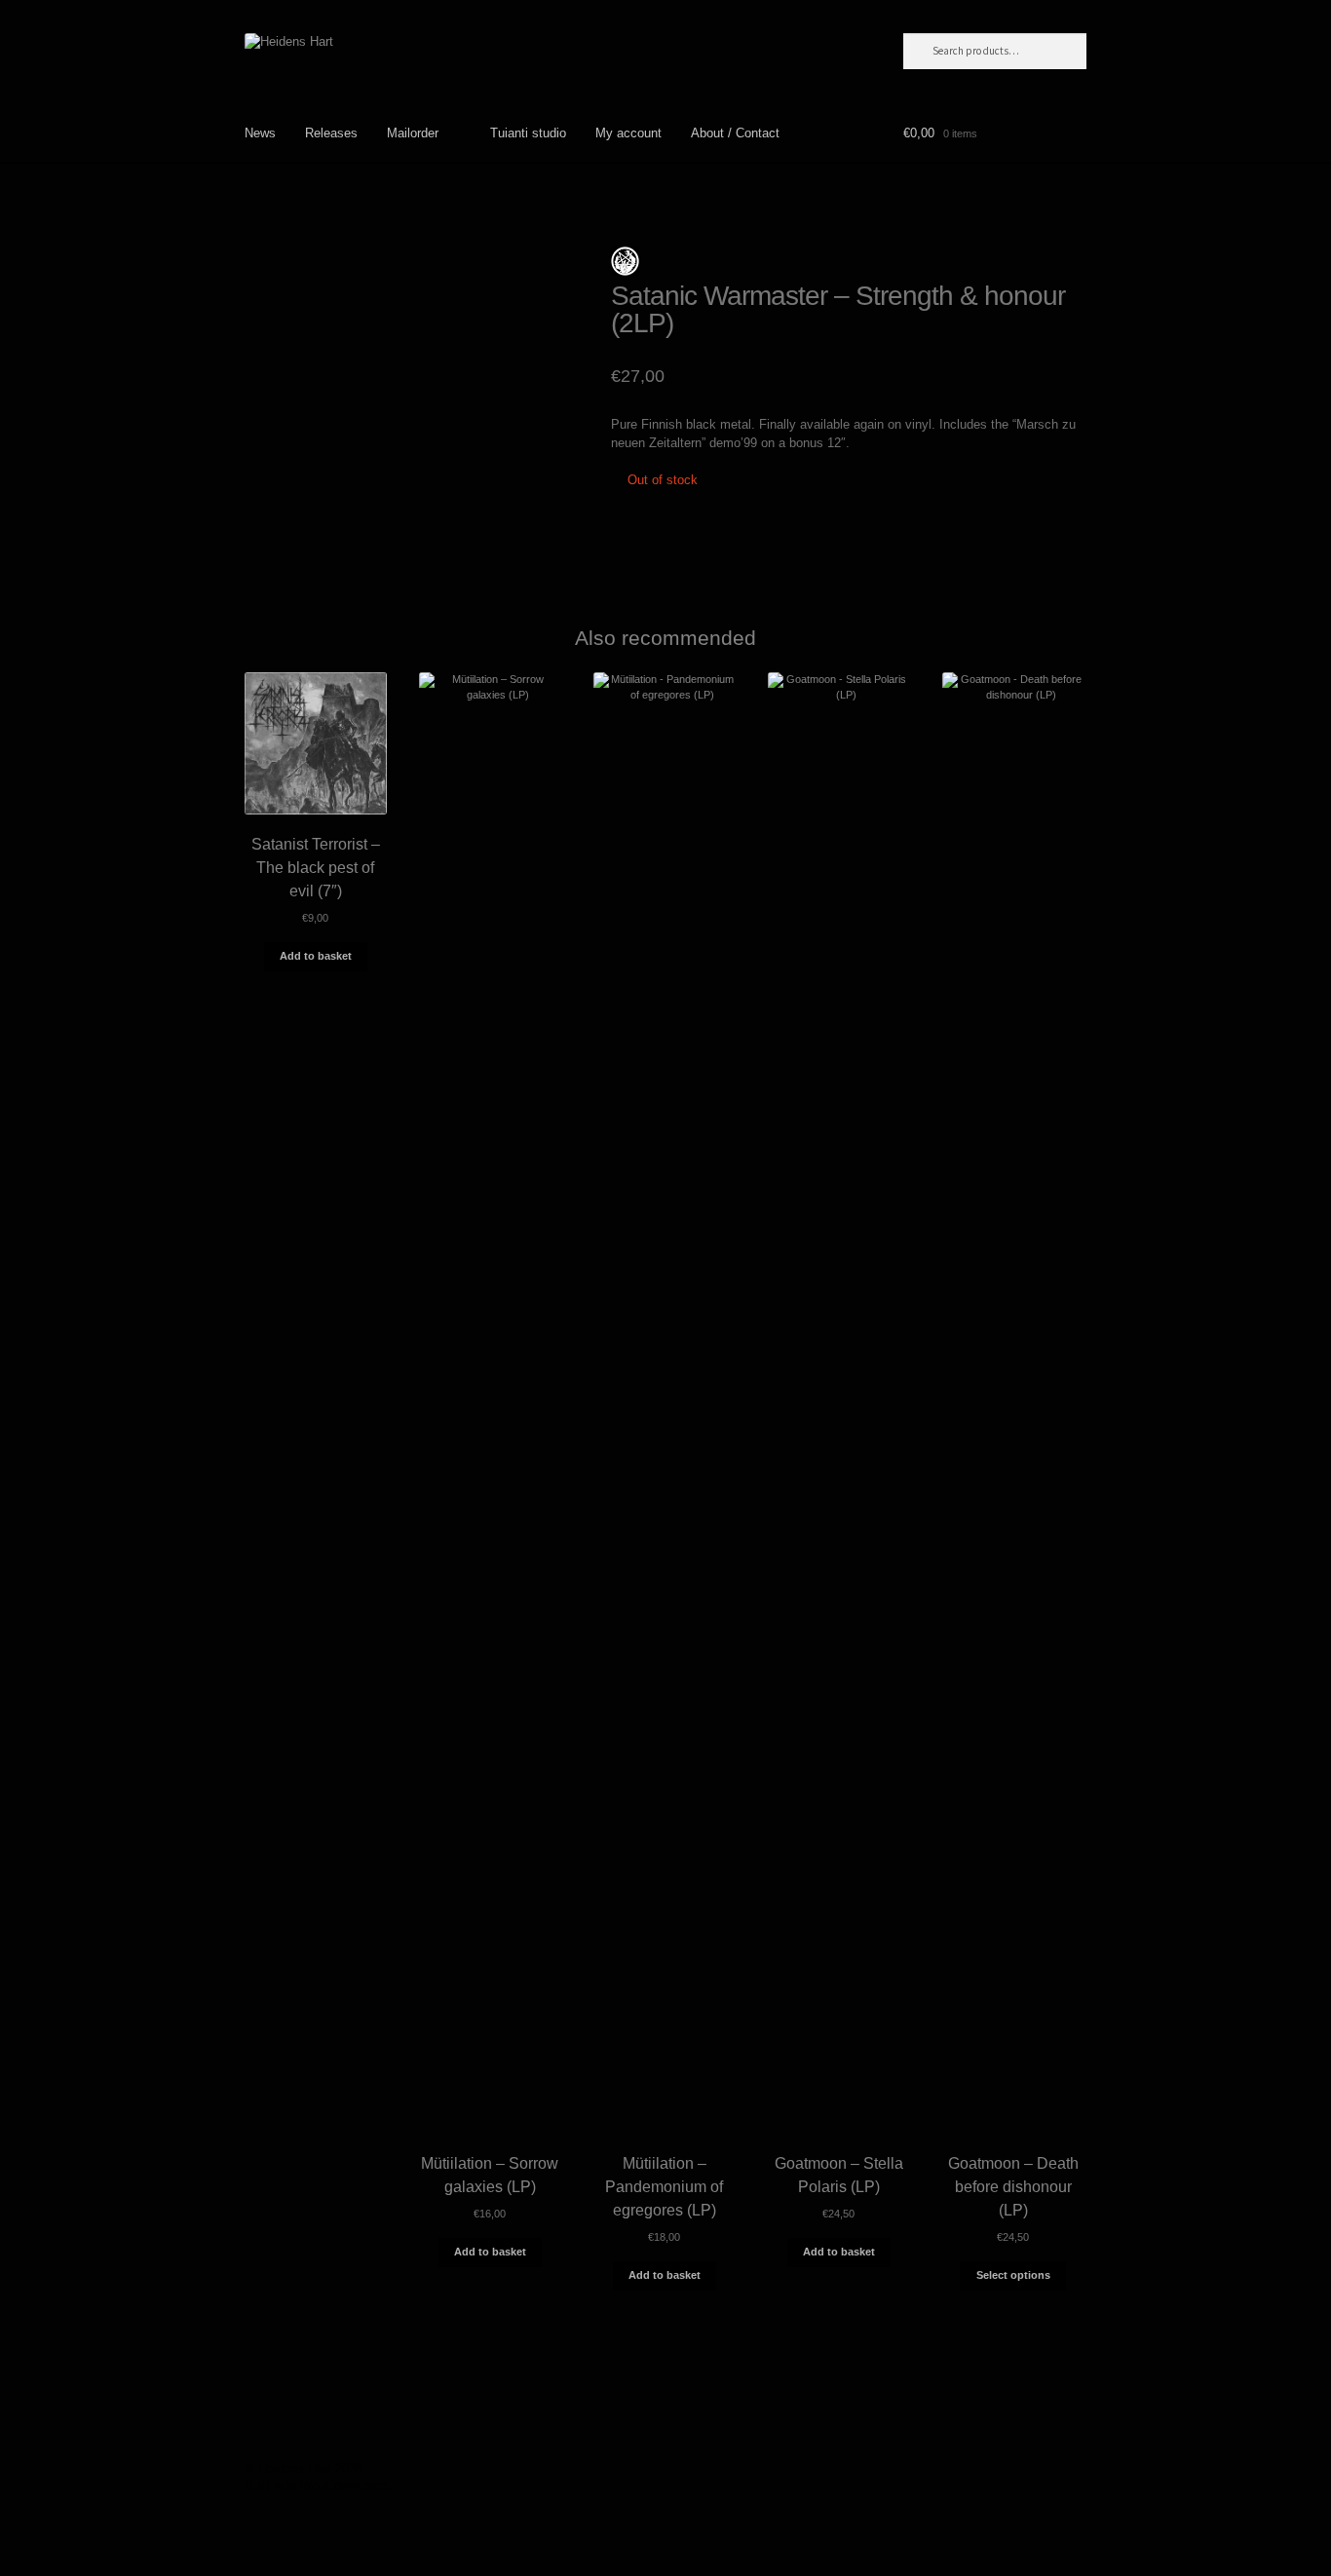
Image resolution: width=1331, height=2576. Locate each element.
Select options (1013, 2275)
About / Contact (735, 133)
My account (628, 133)
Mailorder (413, 133)
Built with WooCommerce (316, 2486)
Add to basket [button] (316, 956)
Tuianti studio (528, 133)
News (260, 133)
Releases (331, 133)
